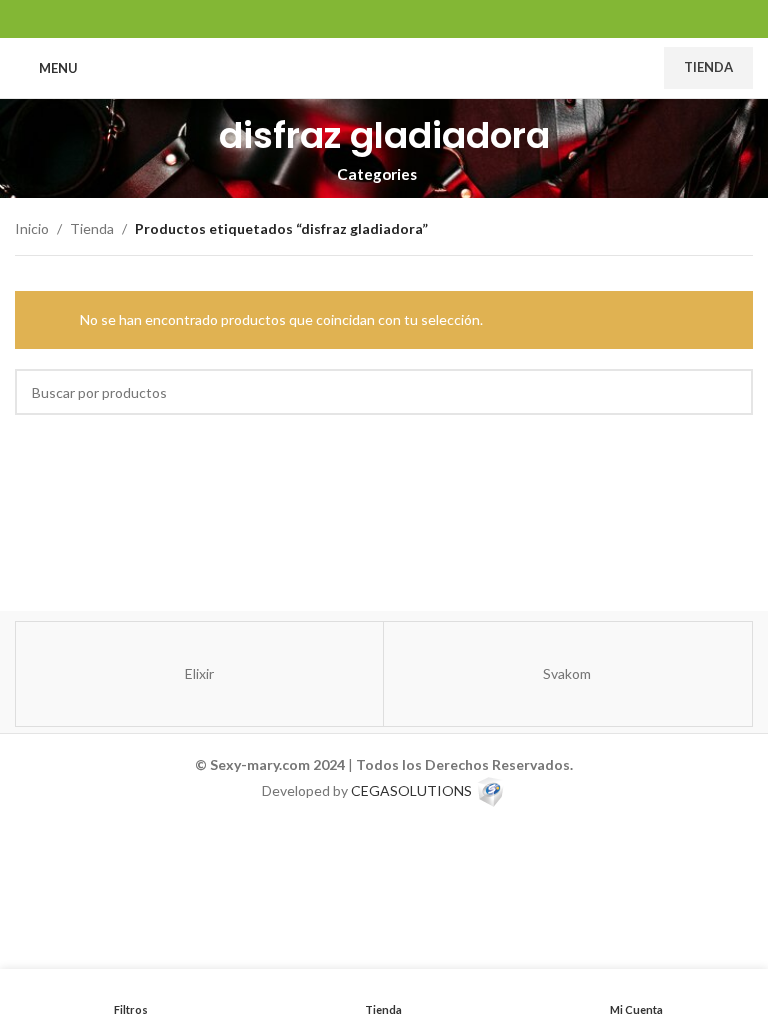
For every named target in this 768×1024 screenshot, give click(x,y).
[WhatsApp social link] (409, 18)
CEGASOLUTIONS (411, 790)
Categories (377, 174)
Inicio (32, 228)
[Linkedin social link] (383, 18)
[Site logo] (384, 66)
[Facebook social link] (333, 18)
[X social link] (358, 18)
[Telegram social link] (434, 18)
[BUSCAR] (730, 392)
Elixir (199, 673)
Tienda (708, 67)
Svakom (567, 673)
